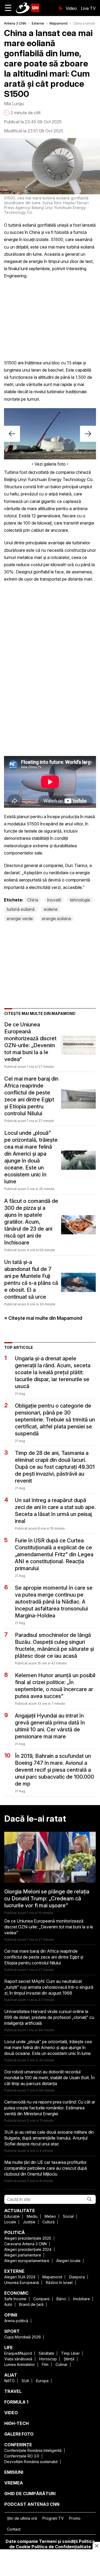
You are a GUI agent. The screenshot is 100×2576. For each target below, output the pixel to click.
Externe (38, 23)
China (33, 900)
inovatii (54, 900)
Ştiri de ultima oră (22, 2518)
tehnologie (80, 900)
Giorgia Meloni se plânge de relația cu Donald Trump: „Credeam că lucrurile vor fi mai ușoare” (47, 1898)
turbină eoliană (21, 909)
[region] (50, 2563)
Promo (75, 2518)
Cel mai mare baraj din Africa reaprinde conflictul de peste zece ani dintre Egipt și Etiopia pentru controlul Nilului (31, 1096)
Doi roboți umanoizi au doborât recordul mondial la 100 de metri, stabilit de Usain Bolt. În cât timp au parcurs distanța (49, 2078)
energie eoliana (56, 919)
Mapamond (59, 23)
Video (71, 8)
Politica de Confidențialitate (61, 2547)
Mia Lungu (14, 104)
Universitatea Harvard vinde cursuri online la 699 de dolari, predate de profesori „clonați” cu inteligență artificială (49, 2017)
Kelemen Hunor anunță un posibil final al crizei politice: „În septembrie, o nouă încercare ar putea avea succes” (55, 1686)
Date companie (22, 2541)
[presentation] (12, 434)
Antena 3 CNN (15, 23)
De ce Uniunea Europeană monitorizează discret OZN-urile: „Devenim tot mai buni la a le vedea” (30, 1042)
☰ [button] (8, 8)
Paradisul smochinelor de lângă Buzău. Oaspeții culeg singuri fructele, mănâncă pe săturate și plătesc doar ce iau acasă (54, 1645)
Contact (14, 2529)
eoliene (51, 909)
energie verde (20, 919)
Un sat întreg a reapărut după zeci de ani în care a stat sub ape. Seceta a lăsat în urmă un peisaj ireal (55, 1511)
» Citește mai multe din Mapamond (43, 1318)
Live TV (88, 8)
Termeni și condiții (58, 2541)
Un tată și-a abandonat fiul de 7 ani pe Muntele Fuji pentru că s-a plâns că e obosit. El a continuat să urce (31, 1279)
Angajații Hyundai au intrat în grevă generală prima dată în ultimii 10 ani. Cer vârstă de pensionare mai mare (50, 1726)
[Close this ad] (96, 2546)
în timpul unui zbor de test (68, 261)
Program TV (53, 2518)
